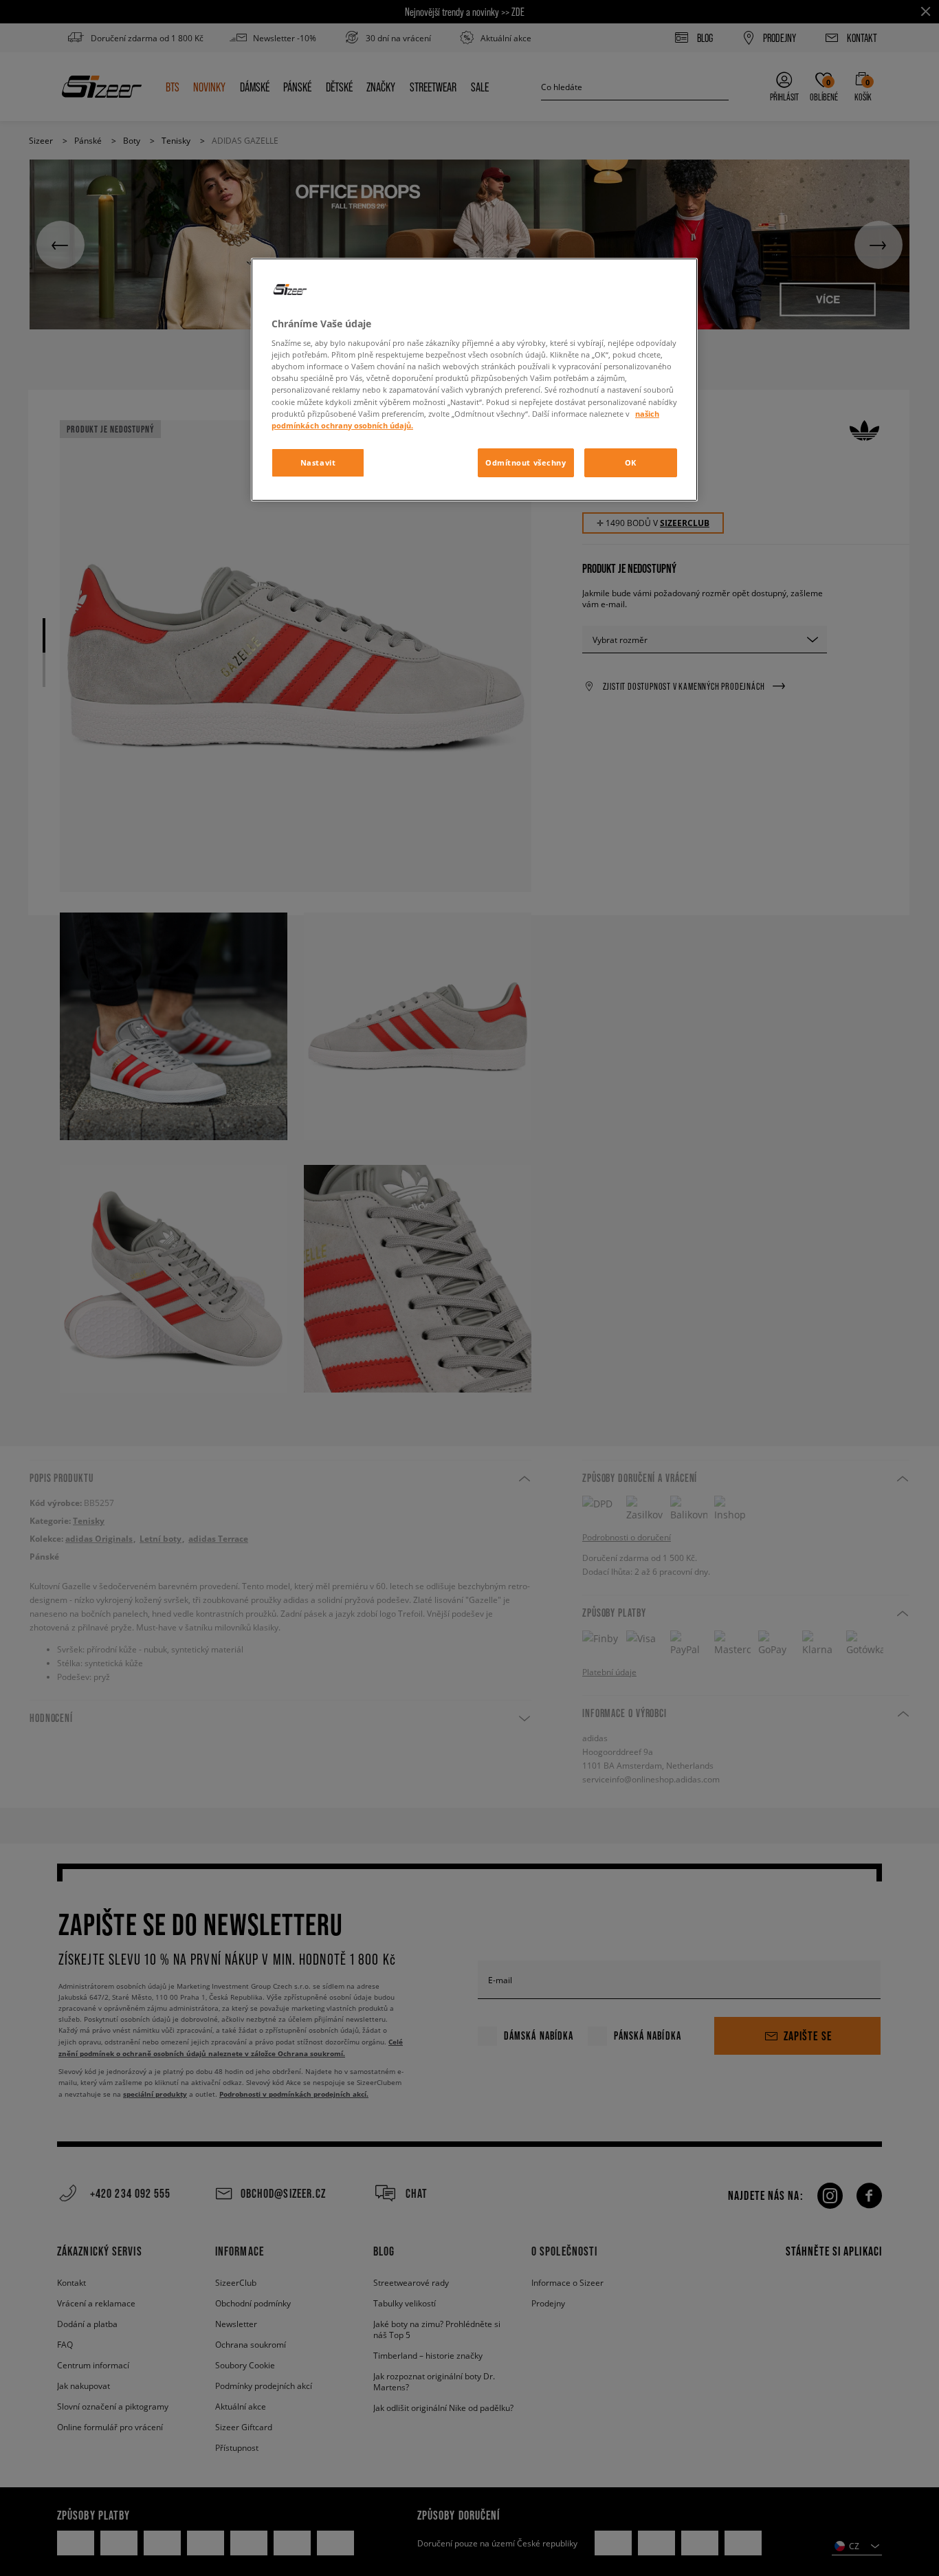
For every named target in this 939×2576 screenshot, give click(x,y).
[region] (474, 380)
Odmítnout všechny (526, 462)
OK (631, 462)
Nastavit (318, 462)
